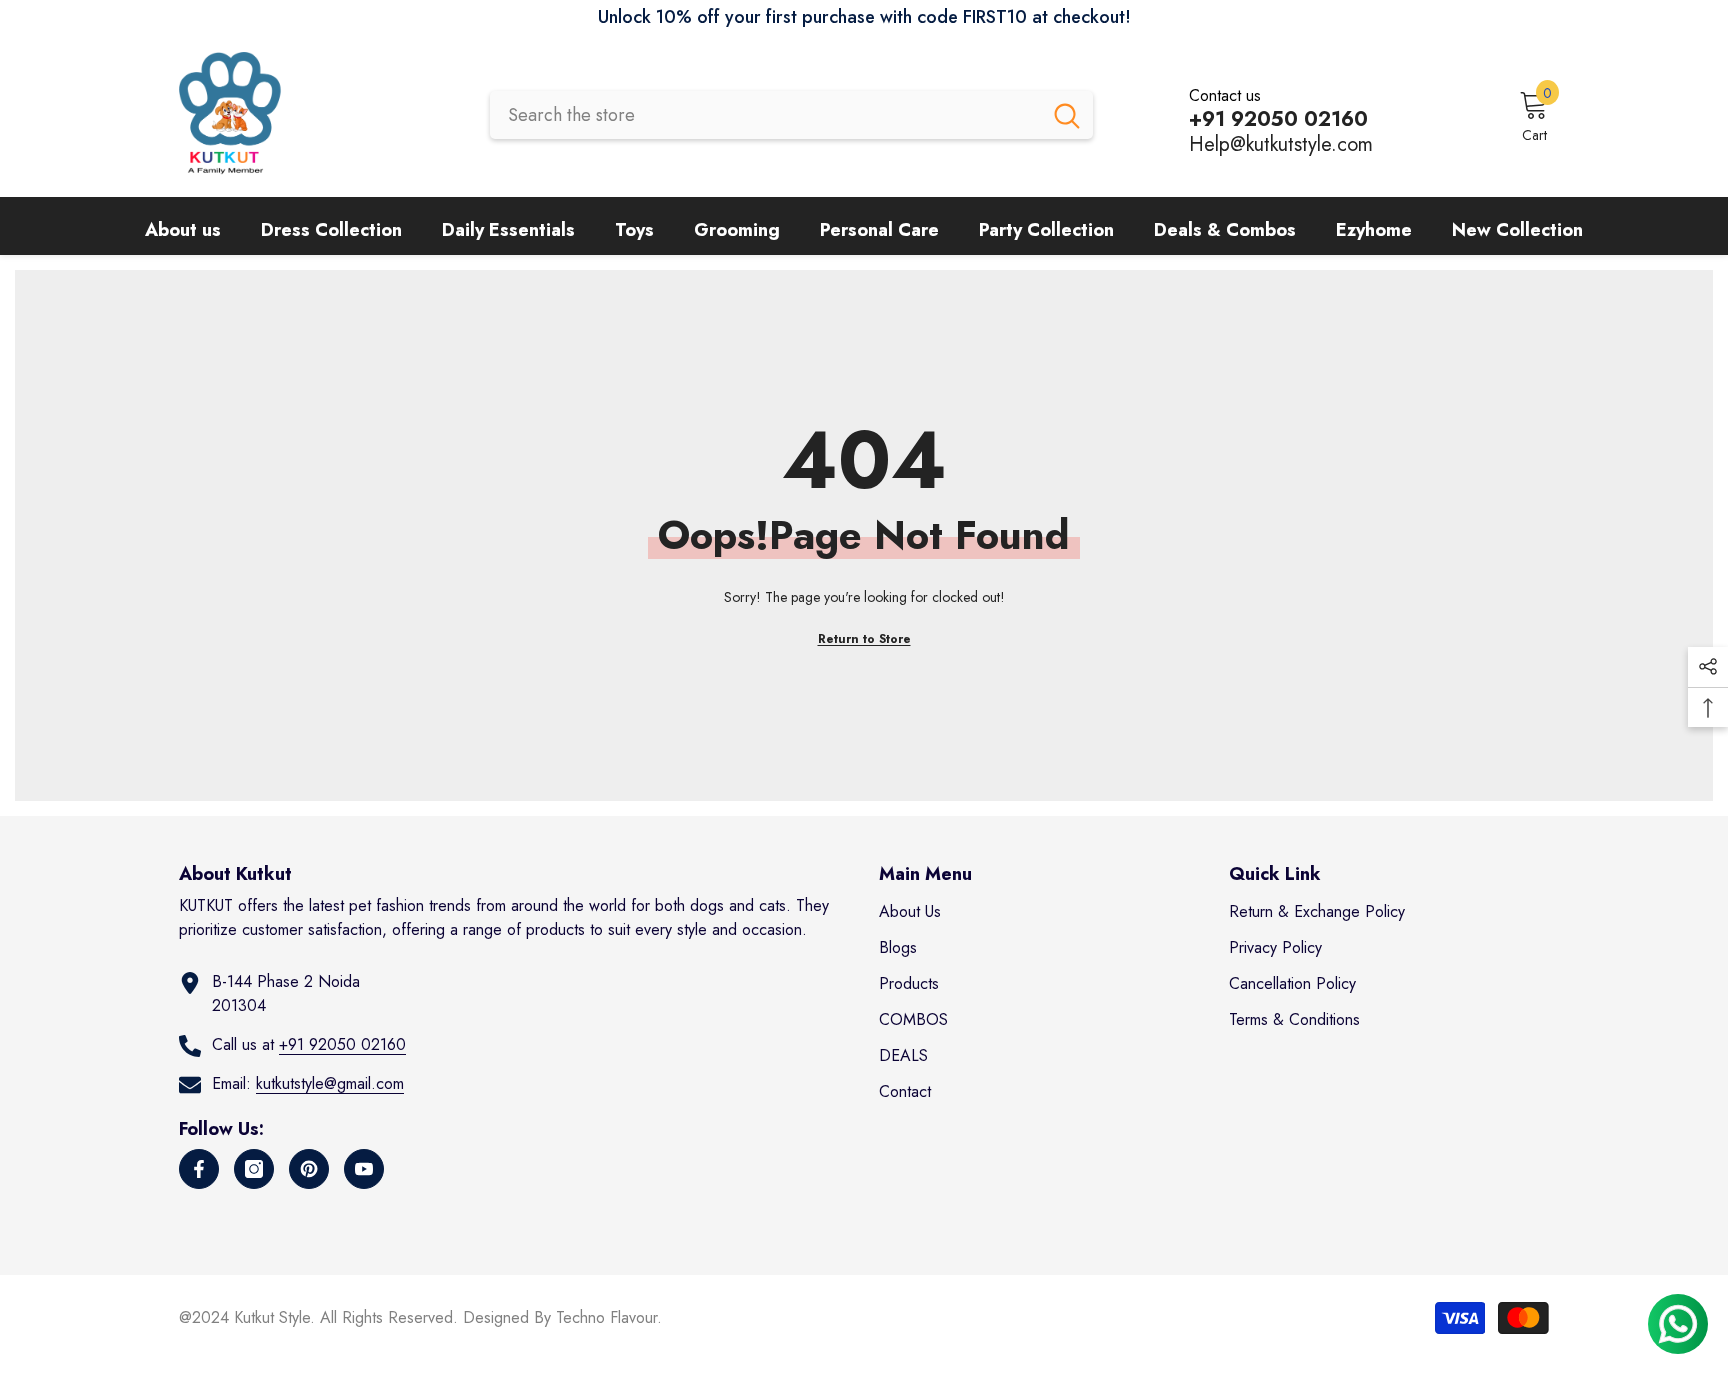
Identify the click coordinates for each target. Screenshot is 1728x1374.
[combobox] (765, 115)
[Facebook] (199, 1169)
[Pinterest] (309, 1169)
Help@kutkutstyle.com (1281, 144)
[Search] (791, 115)
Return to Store (864, 639)
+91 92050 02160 (342, 1044)
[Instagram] (254, 1169)
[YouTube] (364, 1169)
